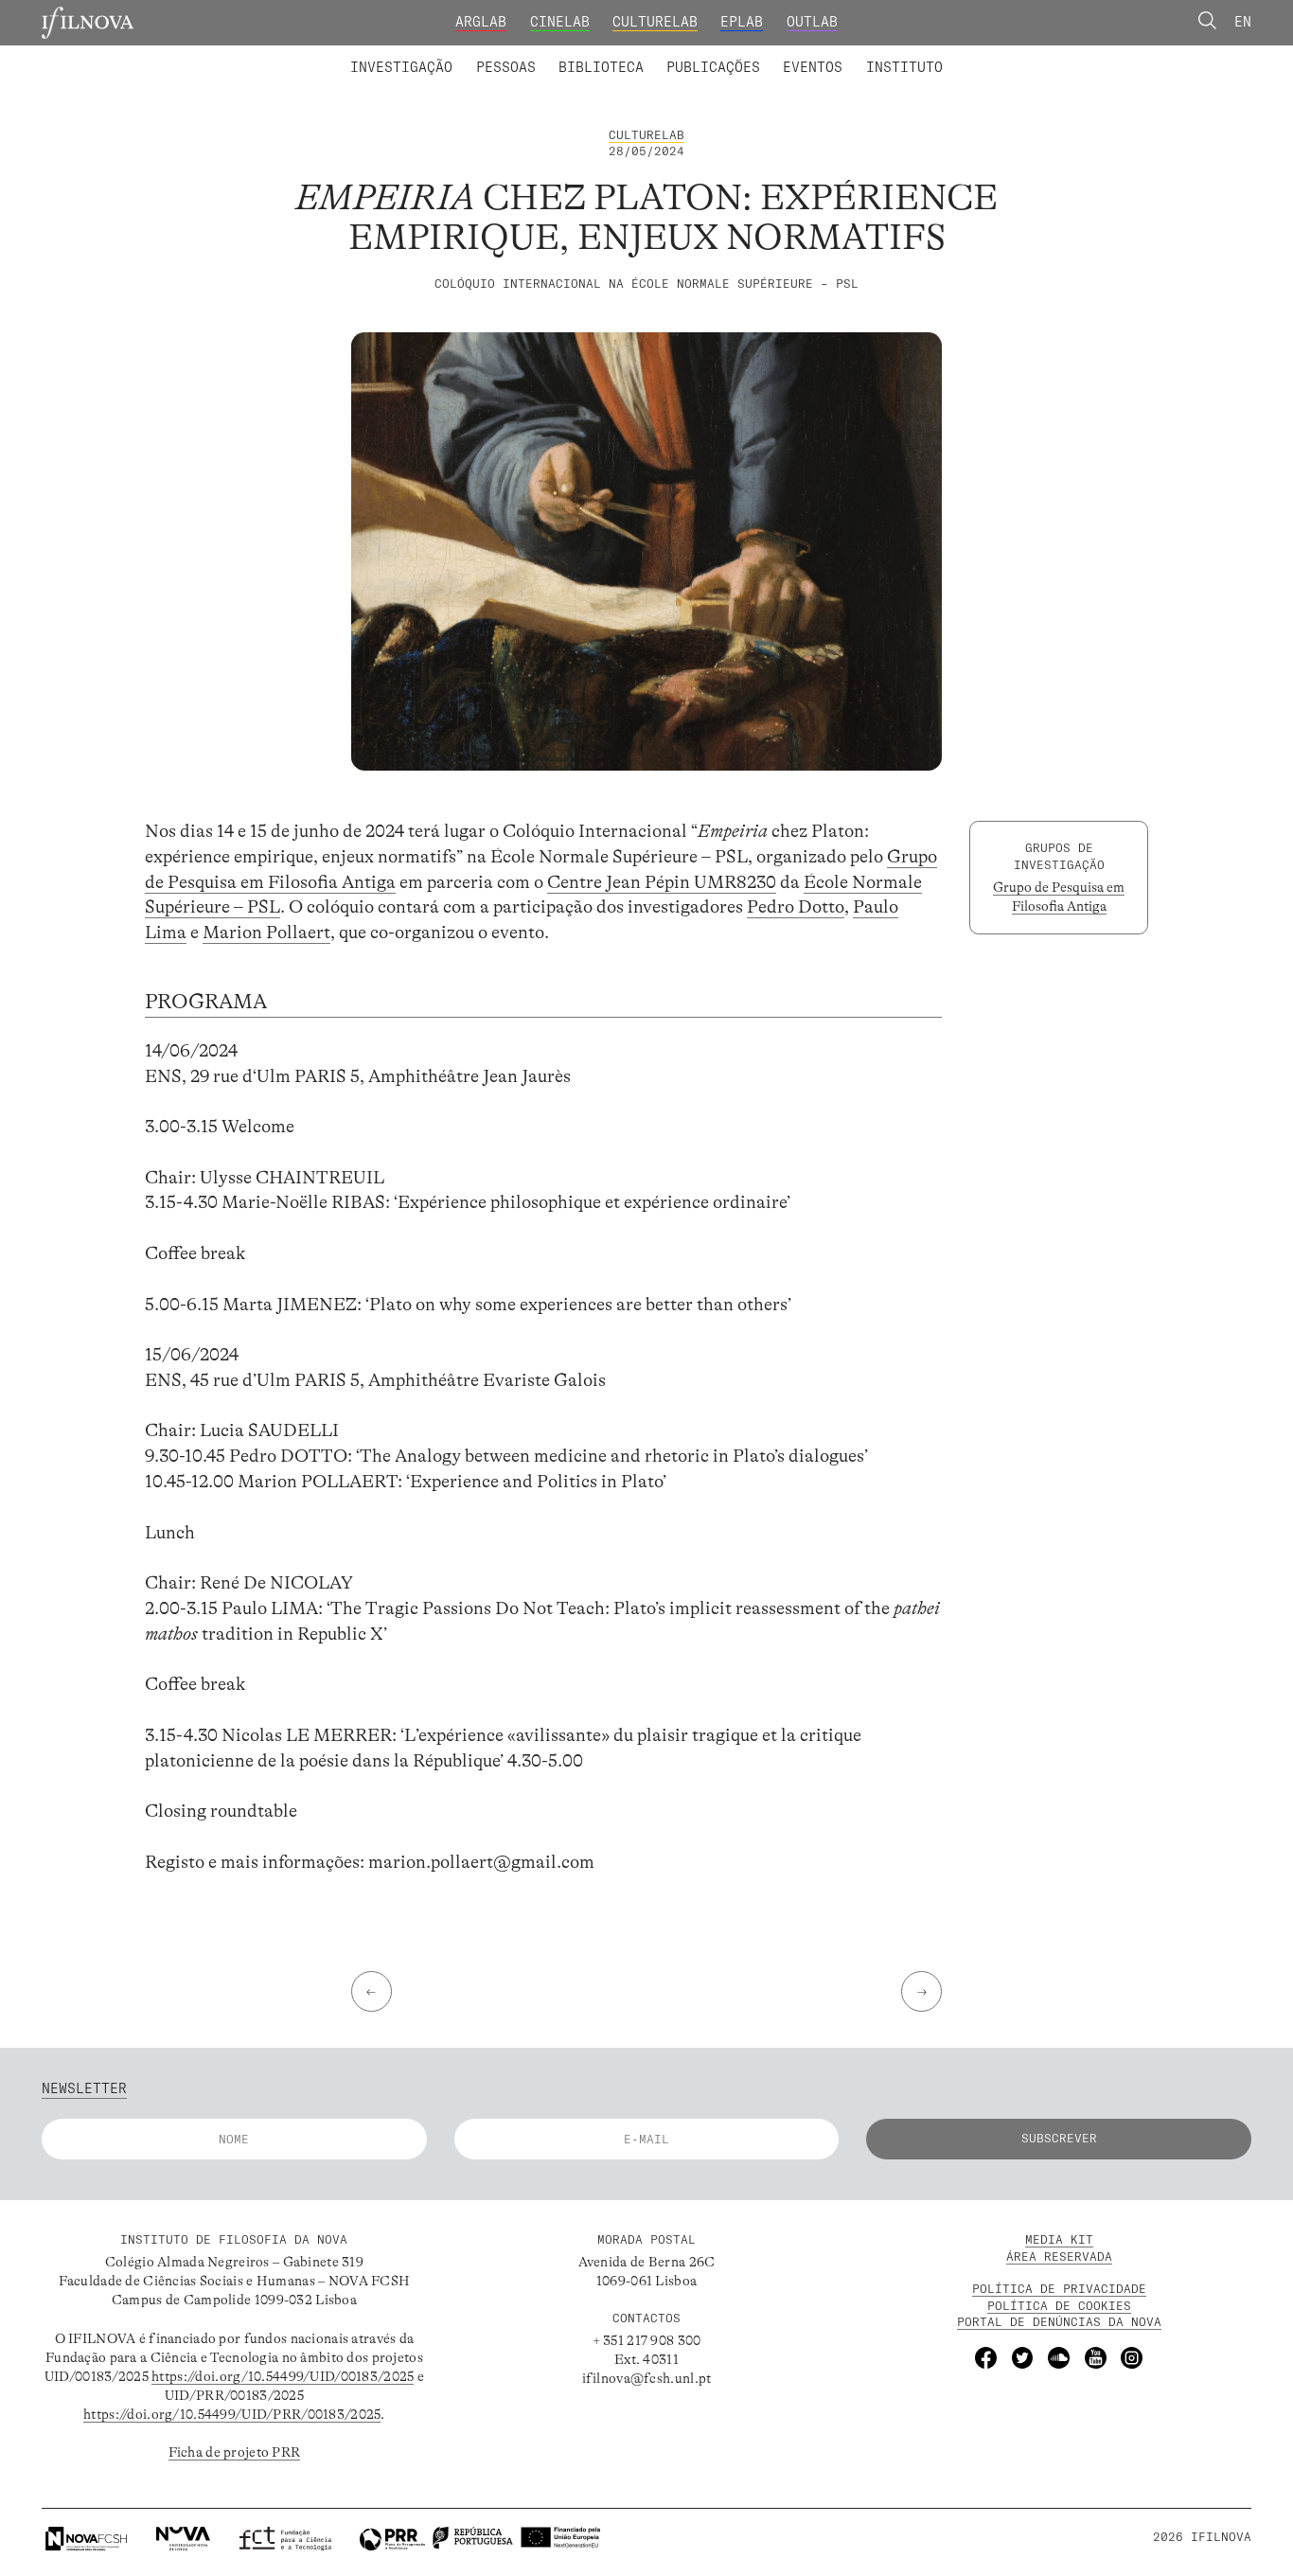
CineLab (560, 22)
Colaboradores (591, 55)
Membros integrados (440, 55)
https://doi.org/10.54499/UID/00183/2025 (283, 2376)
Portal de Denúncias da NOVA (1059, 2322)
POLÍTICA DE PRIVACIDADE (1059, 2289)
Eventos (813, 67)
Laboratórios (301, 55)
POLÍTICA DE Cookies (1059, 2306)
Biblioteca (601, 67)
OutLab (812, 22)
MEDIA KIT (1059, 2239)
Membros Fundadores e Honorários (797, 55)
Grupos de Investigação (689, 55)
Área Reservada (1059, 2256)
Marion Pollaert (266, 933)
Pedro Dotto (796, 907)
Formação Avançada (874, 55)
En (1243, 22)
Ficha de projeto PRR (235, 2452)
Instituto (904, 67)
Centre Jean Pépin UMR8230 (662, 882)
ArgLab (481, 22)
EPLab (742, 22)
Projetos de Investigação (474, 55)
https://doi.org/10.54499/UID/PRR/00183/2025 (232, 2414)
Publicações (713, 67)
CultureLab (655, 22)
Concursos (1005, 55)
